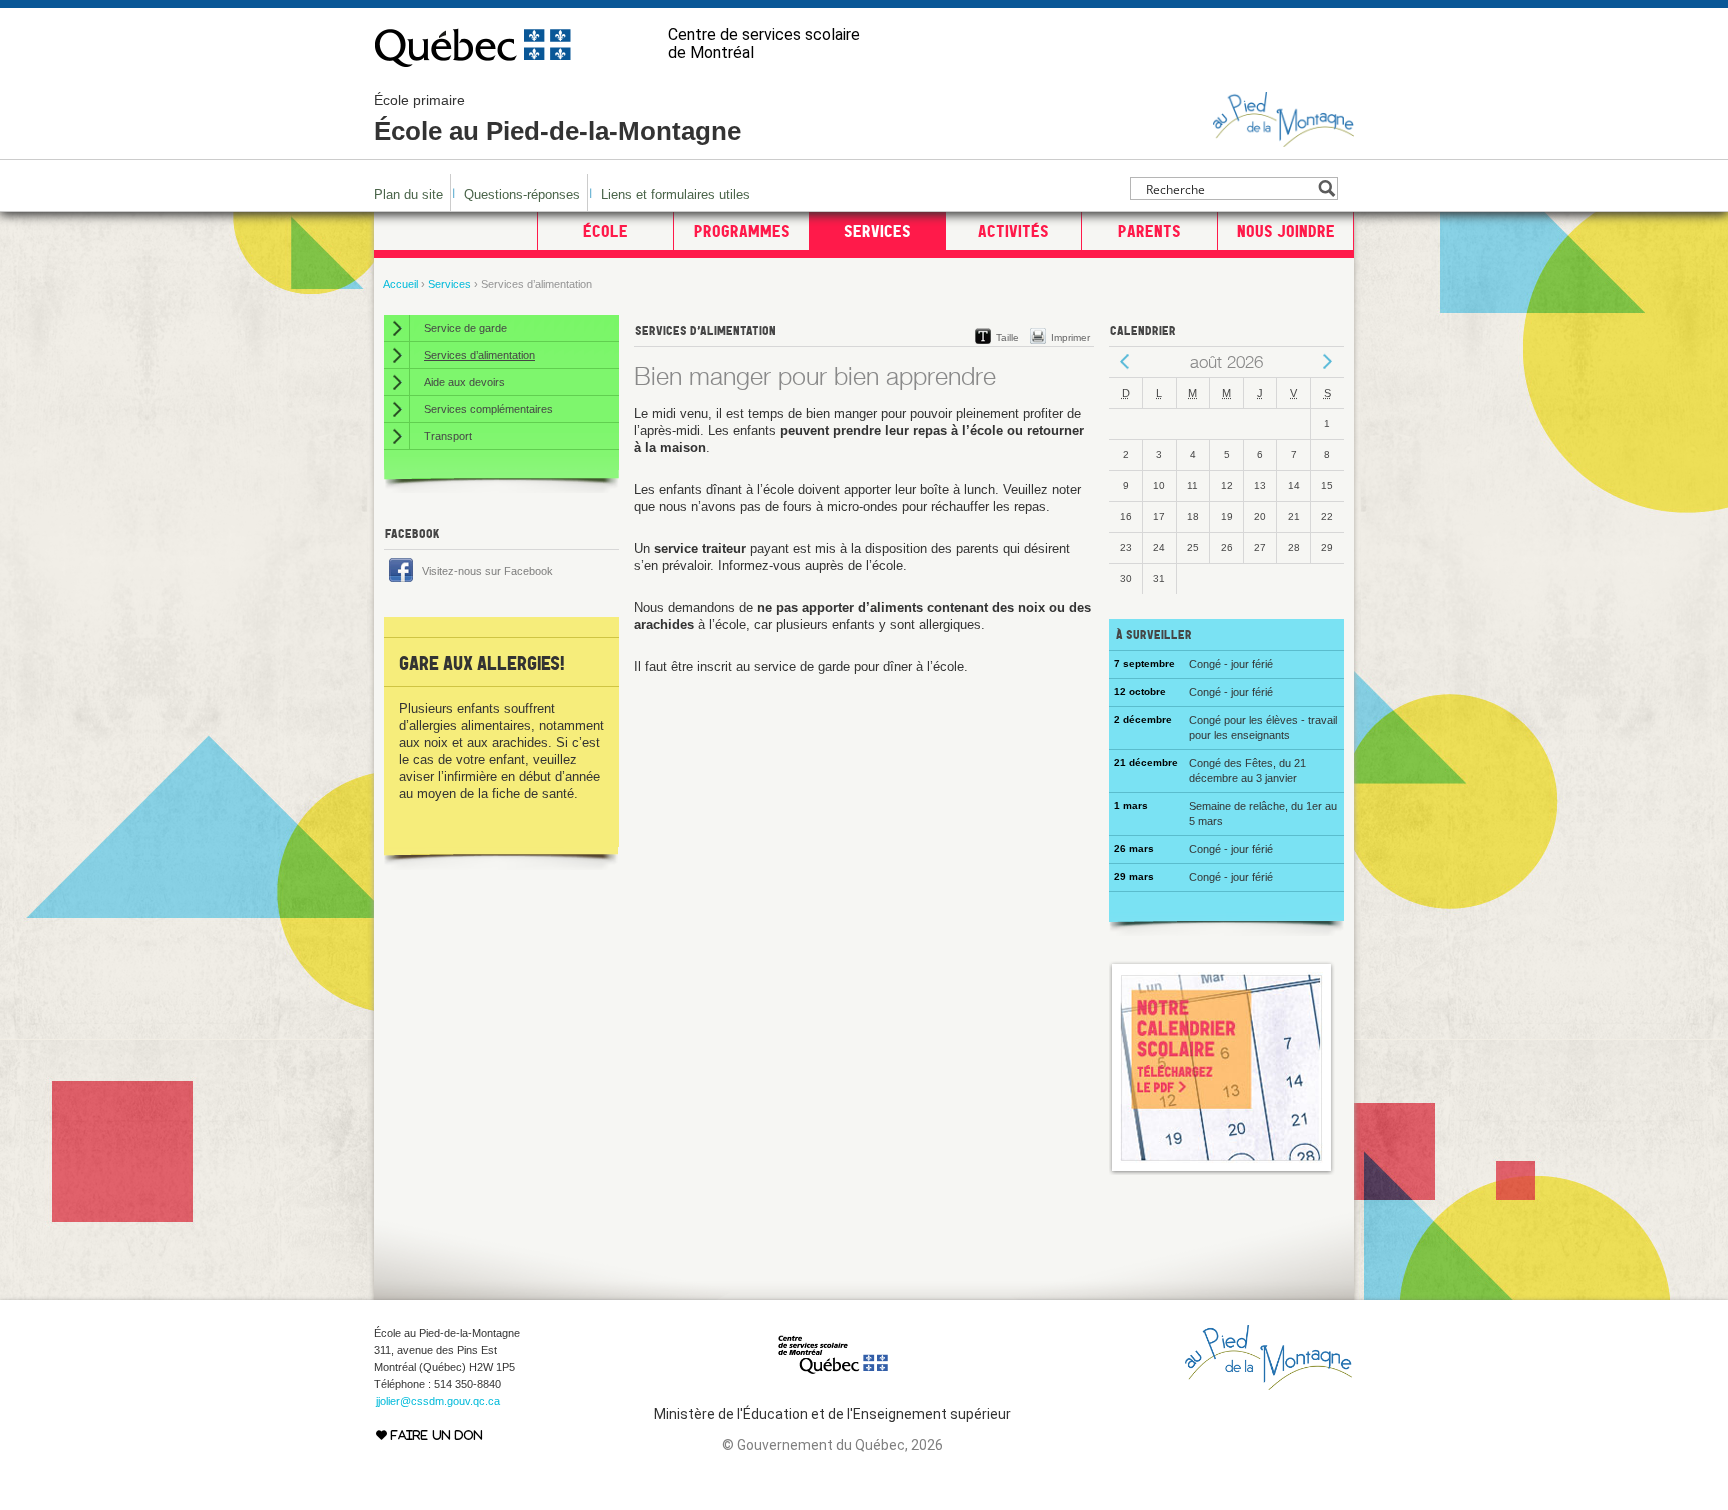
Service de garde (465, 328)
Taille (1007, 337)
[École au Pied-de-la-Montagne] (1283, 138)
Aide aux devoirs (464, 382)
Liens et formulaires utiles (675, 194)
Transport (448, 436)
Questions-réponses (522, 194)
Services (877, 231)
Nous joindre (1286, 231)
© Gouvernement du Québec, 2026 (832, 1445)
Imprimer (1070, 337)
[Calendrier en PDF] (1222, 1170)
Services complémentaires (488, 409)
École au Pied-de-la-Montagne (557, 119)
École (605, 231)
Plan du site (408, 194)
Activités (1013, 231)
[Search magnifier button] (1326, 188)
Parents (1149, 231)
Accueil (400, 284)
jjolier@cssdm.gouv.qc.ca (438, 1401)
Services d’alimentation (479, 355)
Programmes (742, 231)
